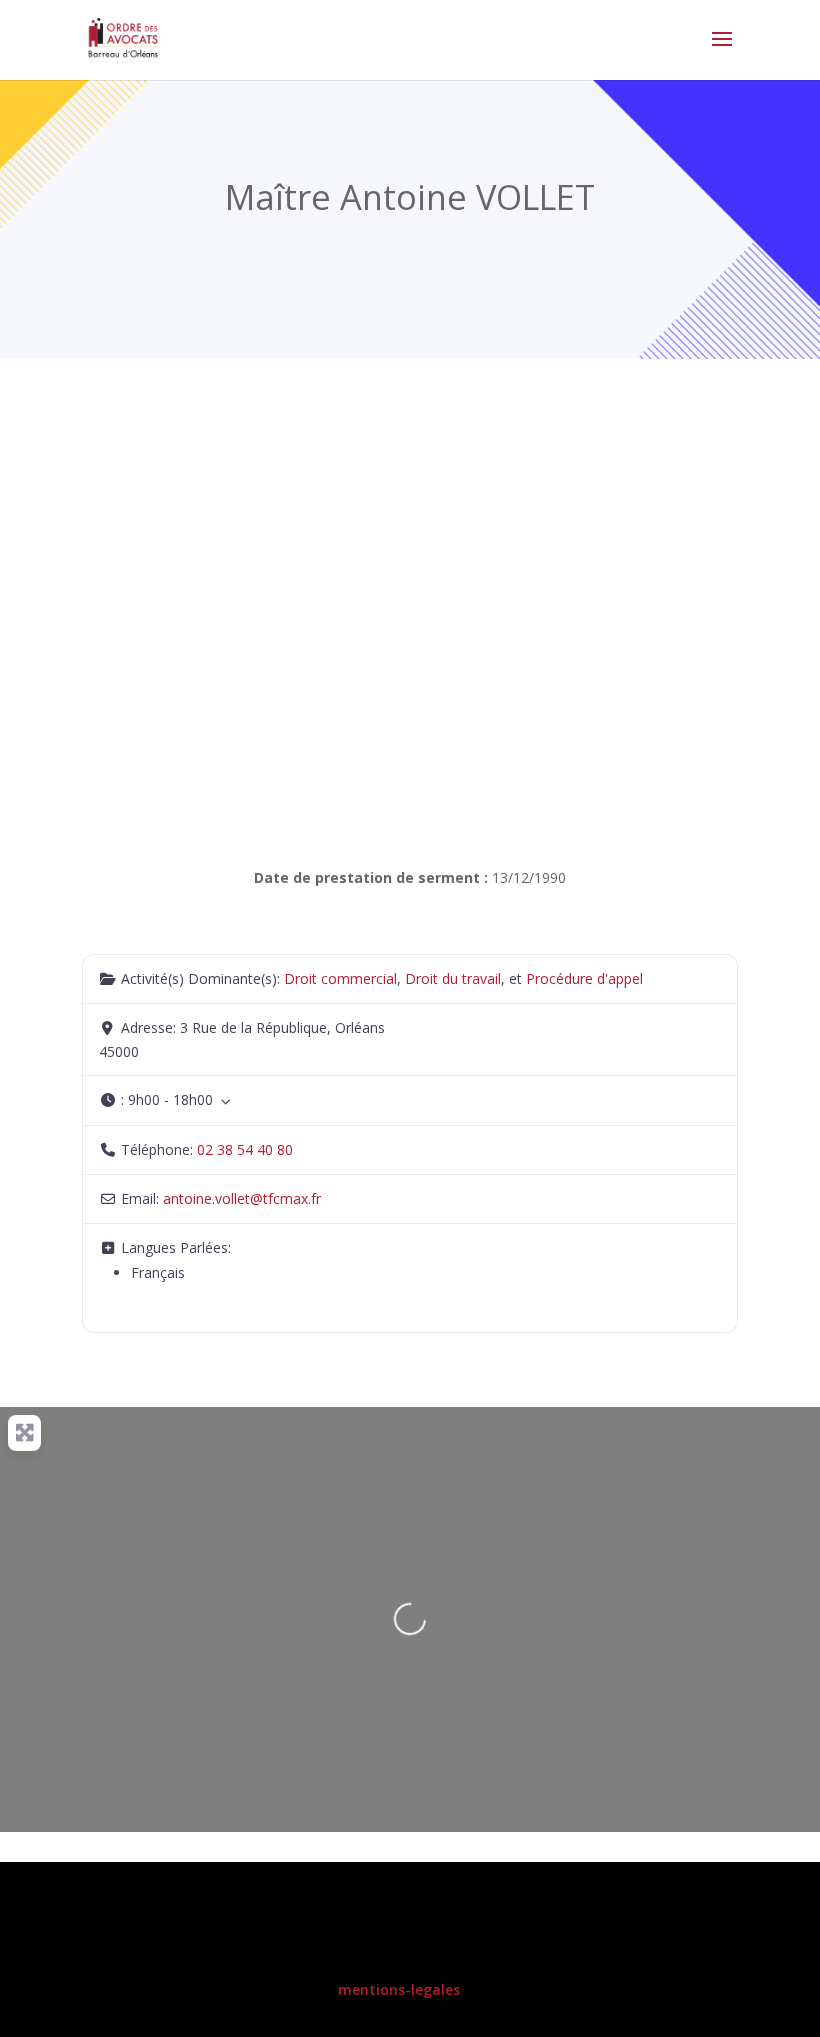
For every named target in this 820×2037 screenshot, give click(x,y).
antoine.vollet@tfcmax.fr (242, 1198)
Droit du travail (453, 978)
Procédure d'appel (584, 978)
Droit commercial (340, 978)
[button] (410, 1100)
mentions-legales (399, 1989)
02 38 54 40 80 (245, 1149)
